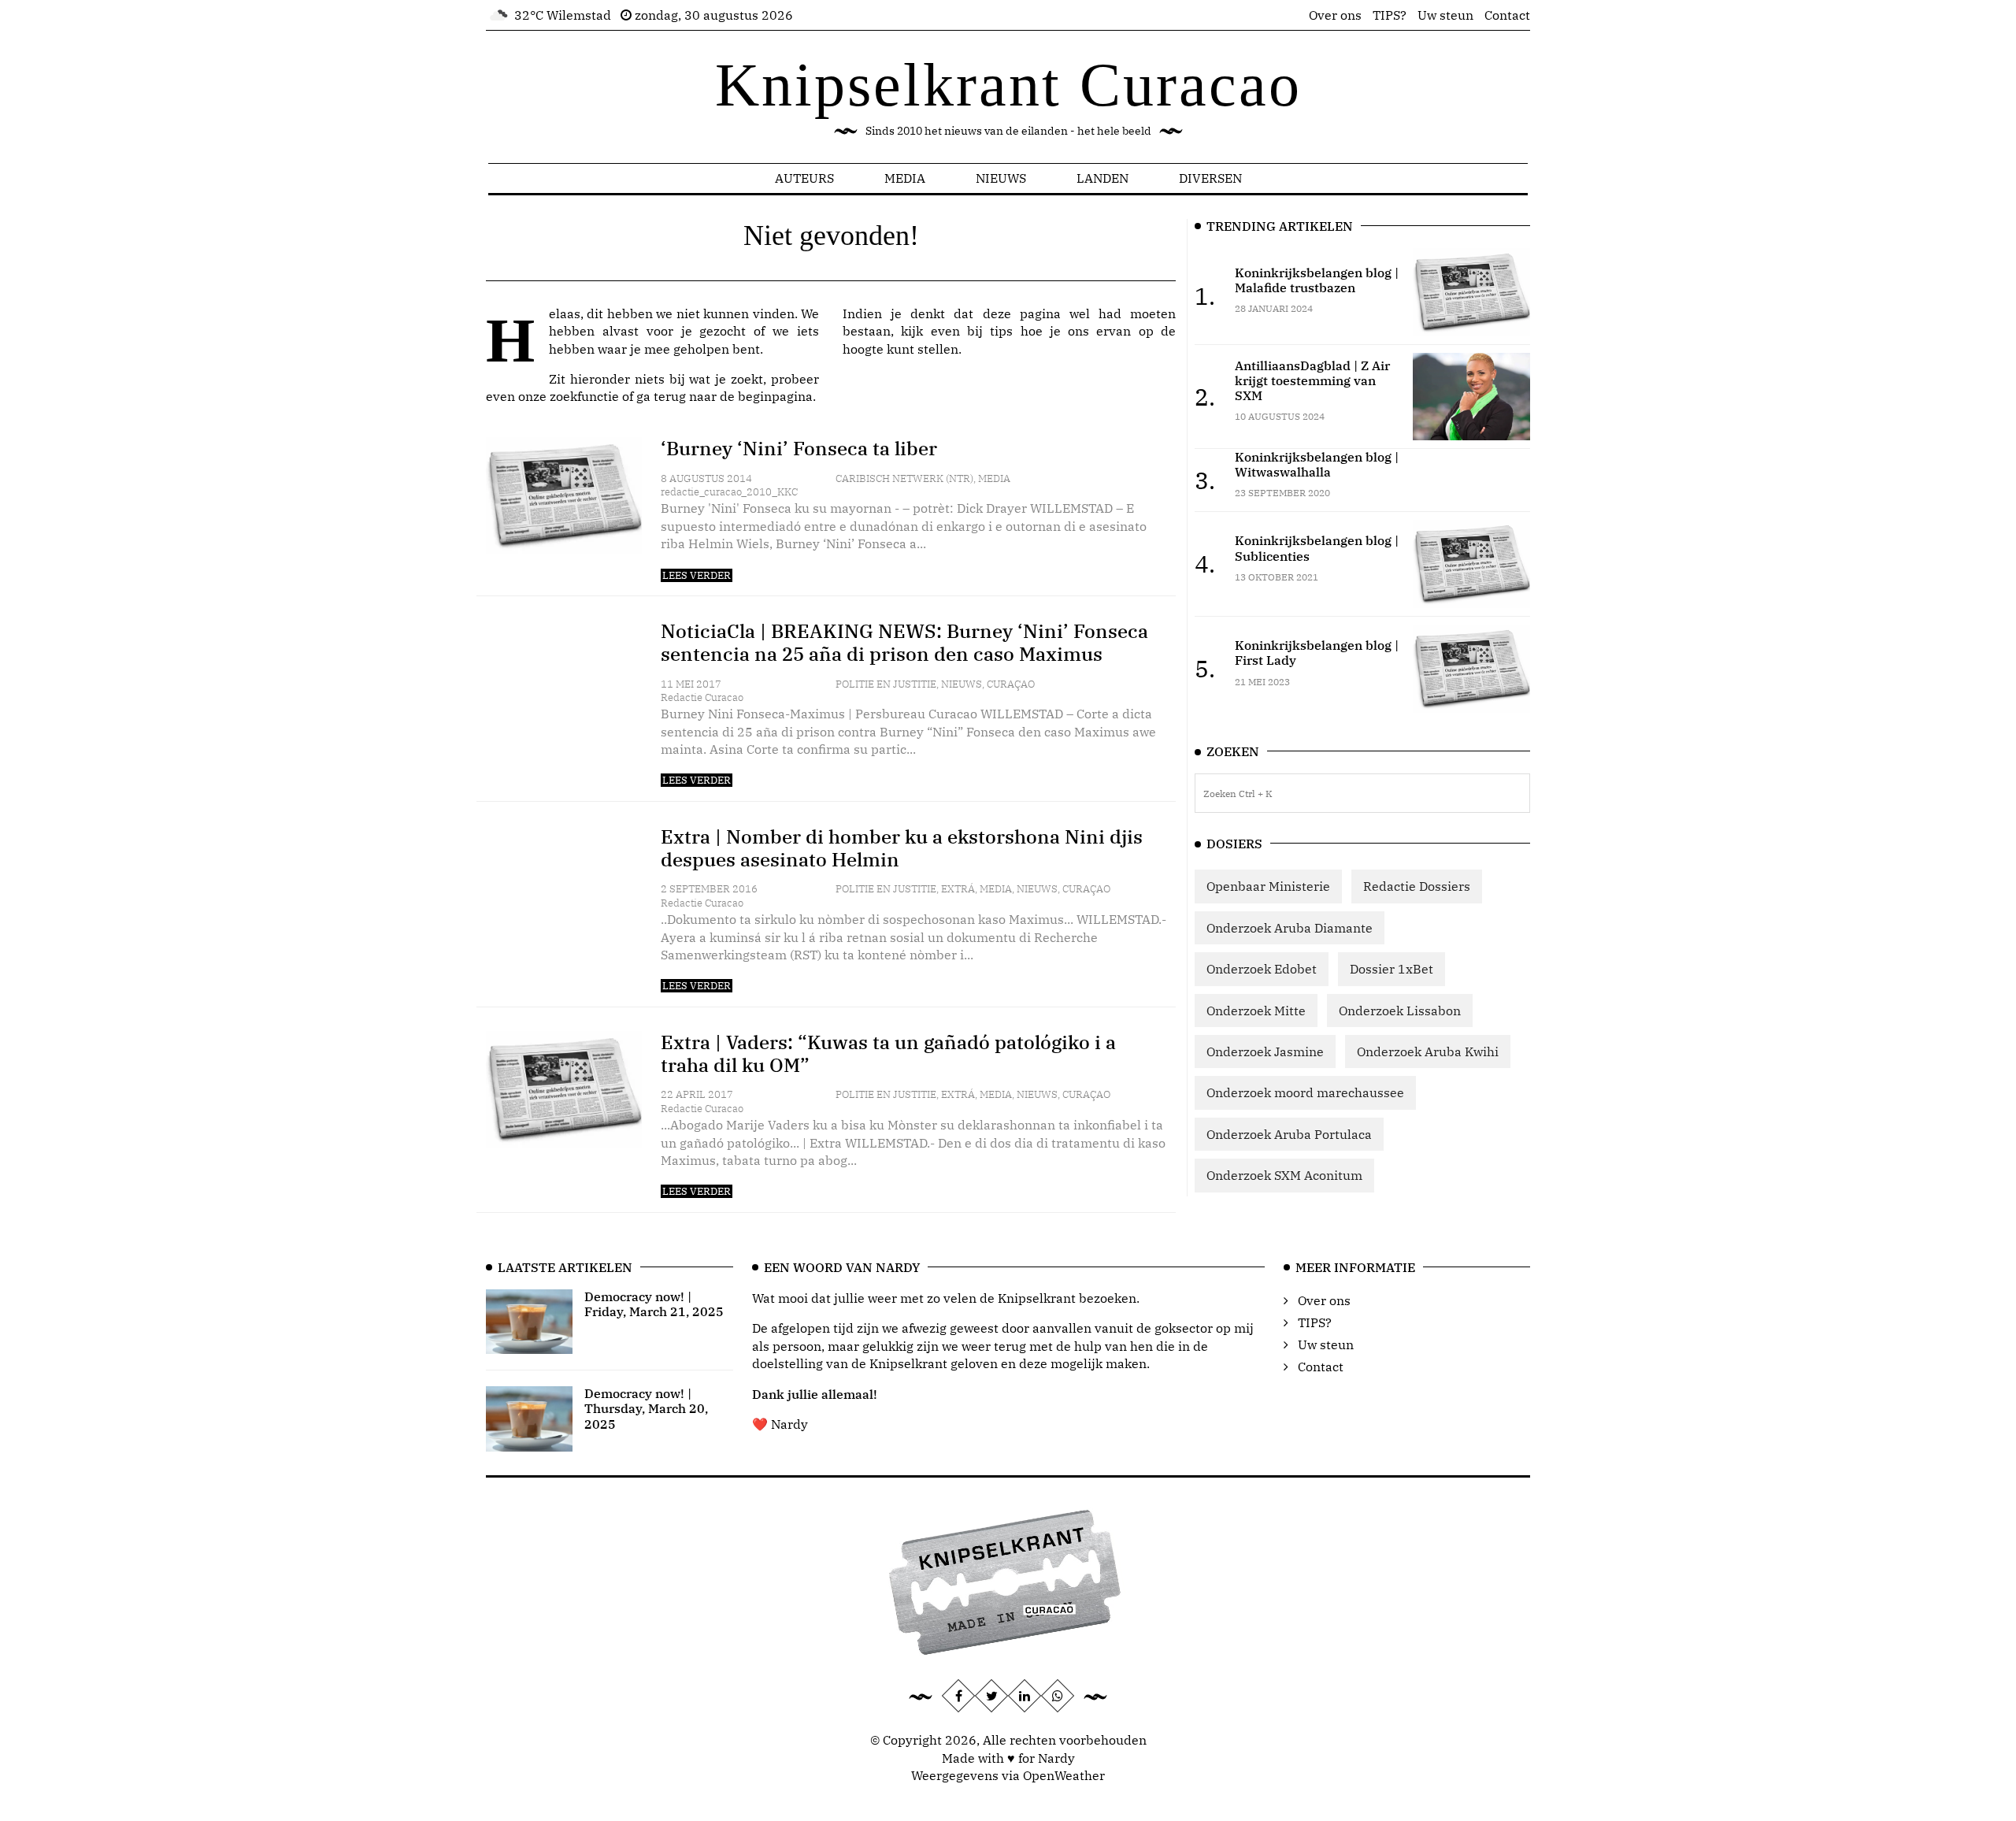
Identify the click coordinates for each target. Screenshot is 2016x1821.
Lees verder (697, 575)
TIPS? (1390, 15)
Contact (1507, 15)
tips (1001, 331)
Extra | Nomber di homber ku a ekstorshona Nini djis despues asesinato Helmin (902, 848)
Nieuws (1001, 178)
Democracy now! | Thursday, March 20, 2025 (646, 1408)
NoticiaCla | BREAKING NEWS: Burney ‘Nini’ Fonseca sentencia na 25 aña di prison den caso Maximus (904, 642)
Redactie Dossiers (1417, 886)
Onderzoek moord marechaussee (1305, 1092)
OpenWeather (1064, 1775)
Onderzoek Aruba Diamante (1290, 928)
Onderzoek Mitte (1256, 1011)
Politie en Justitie (886, 684)
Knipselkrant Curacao (1008, 85)
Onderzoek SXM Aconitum (1284, 1175)
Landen (1102, 178)
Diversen (1210, 178)
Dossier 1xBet (1392, 969)
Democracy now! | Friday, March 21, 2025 (654, 1304)
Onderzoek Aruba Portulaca (1289, 1134)
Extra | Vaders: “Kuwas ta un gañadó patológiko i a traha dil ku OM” (888, 1053)
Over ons (1335, 15)
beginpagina (775, 396)
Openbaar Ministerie (1268, 886)
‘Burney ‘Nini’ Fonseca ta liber (799, 448)
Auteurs (804, 178)
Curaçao (1011, 684)
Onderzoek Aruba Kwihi (1428, 1051)
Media (905, 178)
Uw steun (1445, 15)
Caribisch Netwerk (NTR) (904, 478)
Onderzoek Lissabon (1400, 1011)
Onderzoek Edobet (1262, 969)
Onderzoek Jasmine (1265, 1051)
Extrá (958, 889)
